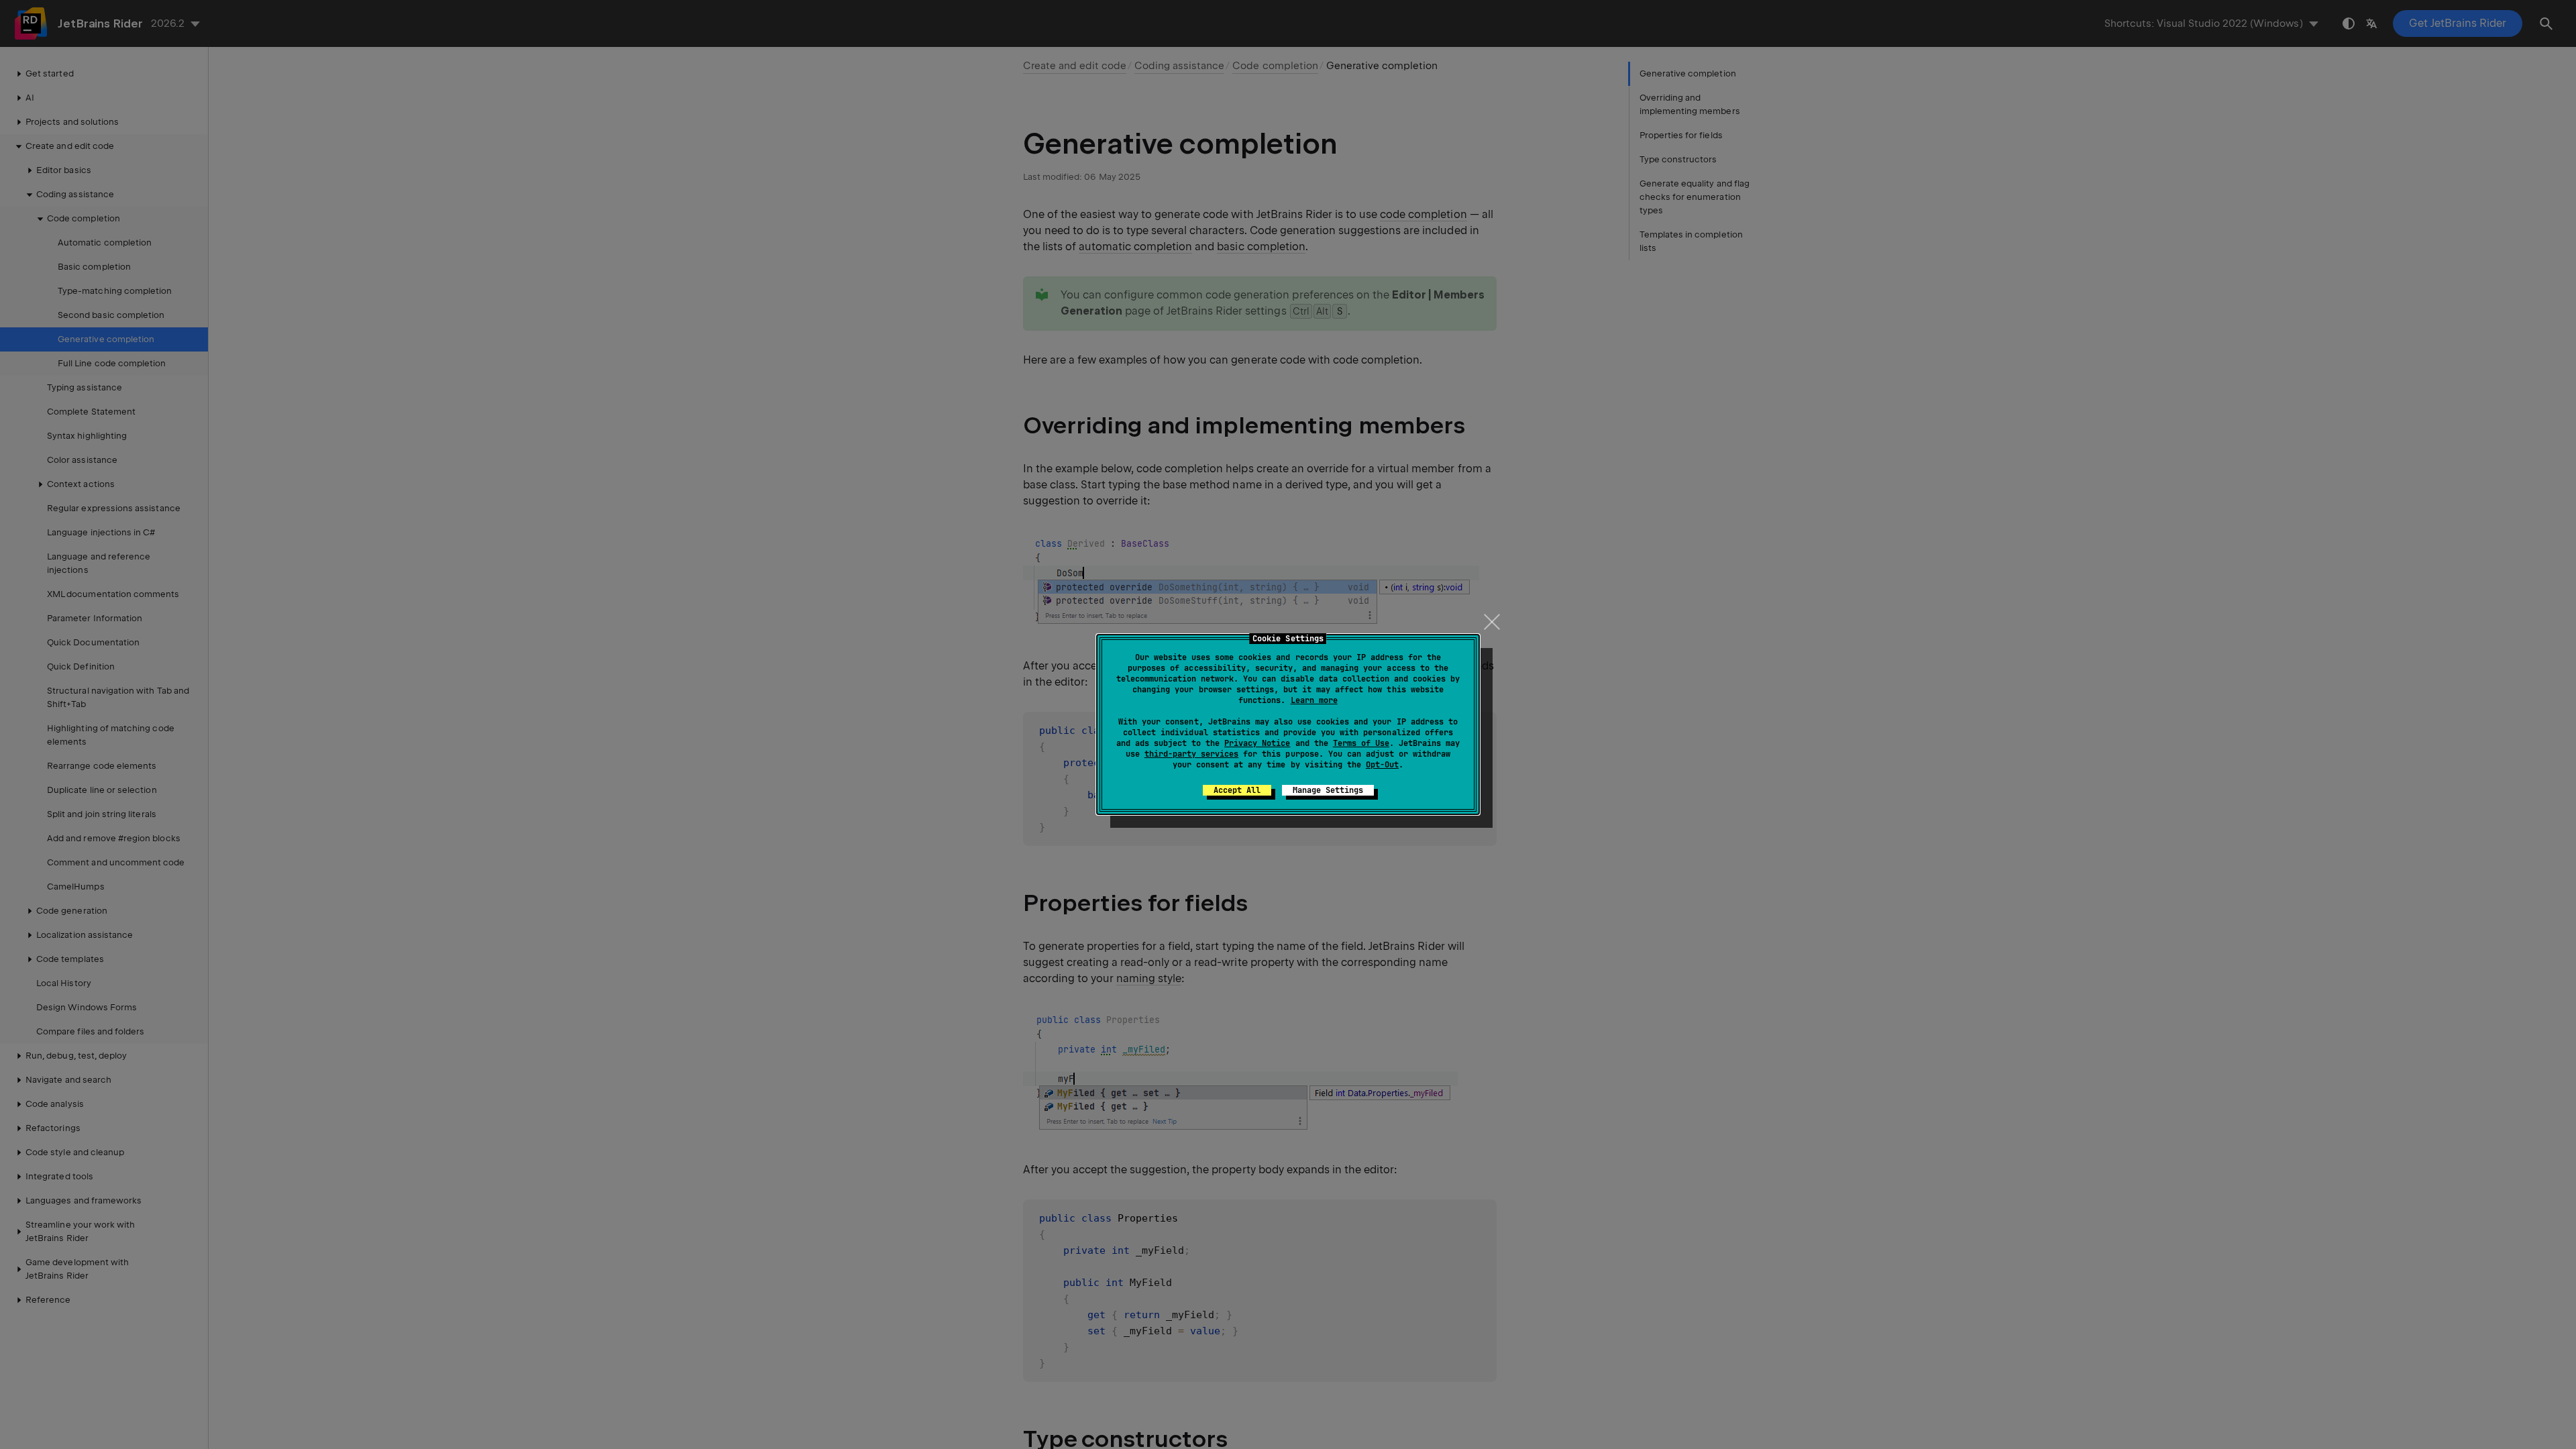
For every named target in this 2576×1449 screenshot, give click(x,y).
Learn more (1314, 700)
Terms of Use (1361, 743)
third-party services (1191, 754)
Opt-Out (1382, 765)
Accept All (1237, 790)
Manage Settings (1328, 790)
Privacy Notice (1257, 743)
